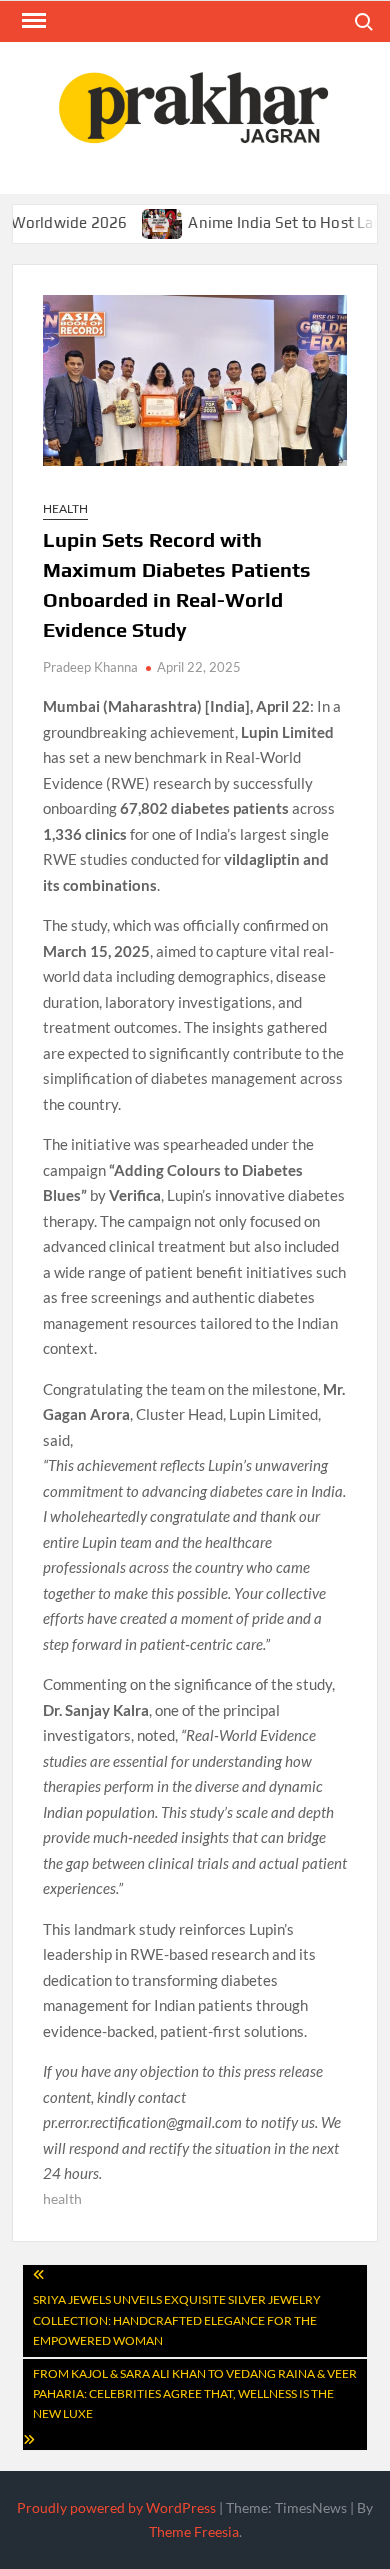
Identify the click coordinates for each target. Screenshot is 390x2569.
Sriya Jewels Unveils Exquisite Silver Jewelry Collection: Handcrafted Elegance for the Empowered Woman (177, 2320)
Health (65, 508)
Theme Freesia (194, 2531)
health (62, 2198)
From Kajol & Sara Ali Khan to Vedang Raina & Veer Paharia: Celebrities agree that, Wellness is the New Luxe (195, 2394)
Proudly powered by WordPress (116, 2507)
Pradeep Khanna (90, 667)
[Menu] (32, 21)
